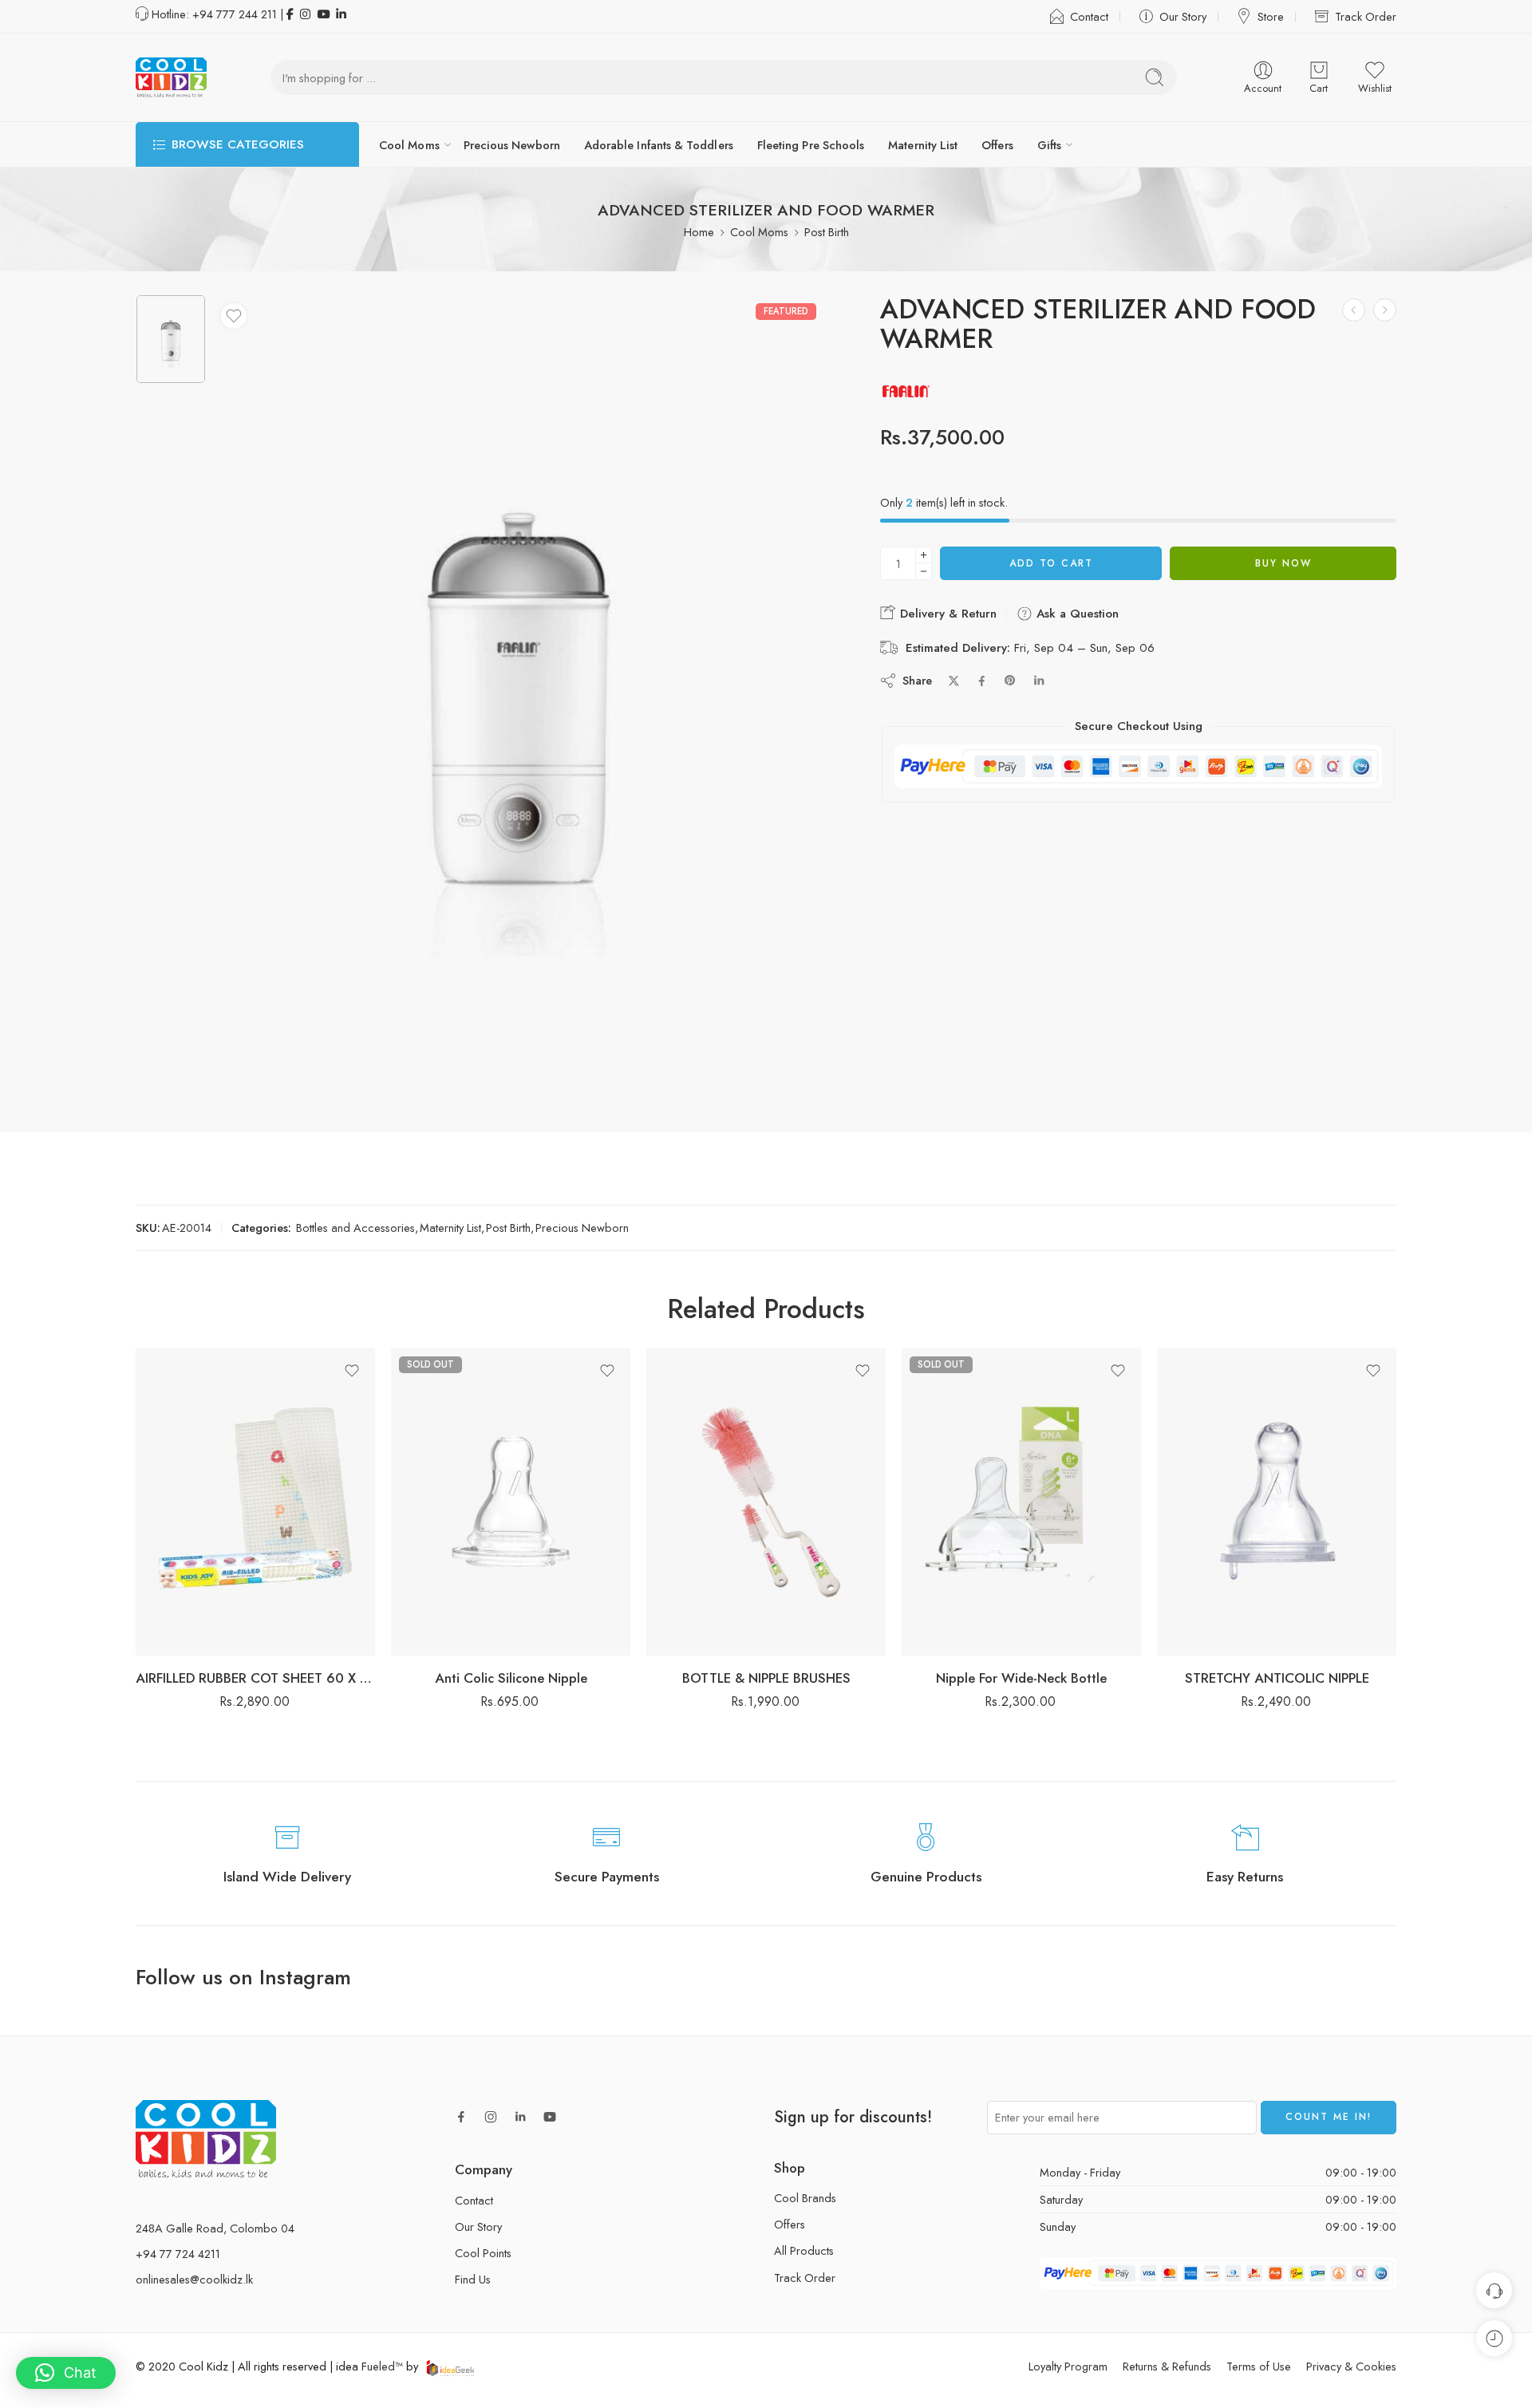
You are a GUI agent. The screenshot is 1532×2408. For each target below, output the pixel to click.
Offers (997, 145)
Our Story (1183, 16)
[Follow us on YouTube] (550, 2117)
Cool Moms (409, 145)
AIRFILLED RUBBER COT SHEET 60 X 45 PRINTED (255, 1678)
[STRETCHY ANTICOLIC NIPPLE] (1277, 1502)
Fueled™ (382, 2366)
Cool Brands (805, 2198)
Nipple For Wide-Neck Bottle (1021, 1678)
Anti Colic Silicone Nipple (511, 1678)
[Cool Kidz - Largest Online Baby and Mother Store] (171, 77)
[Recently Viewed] (1494, 2338)
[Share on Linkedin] (1039, 681)
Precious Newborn (512, 145)
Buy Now (1283, 563)
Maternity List (923, 145)
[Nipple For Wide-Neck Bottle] (1021, 1502)
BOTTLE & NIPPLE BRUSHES (766, 1678)
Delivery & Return (946, 614)
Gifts (1049, 145)
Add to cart (1051, 563)
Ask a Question (1076, 614)
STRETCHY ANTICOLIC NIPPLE (1277, 1678)
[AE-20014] (171, 339)
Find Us (473, 2279)
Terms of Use (1259, 2366)
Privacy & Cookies (1351, 2366)
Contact (1089, 16)
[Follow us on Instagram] (491, 2117)
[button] (66, 2373)
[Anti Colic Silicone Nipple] (511, 1502)
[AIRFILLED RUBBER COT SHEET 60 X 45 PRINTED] (255, 1502)
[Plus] (924, 555)
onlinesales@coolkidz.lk (194, 2279)
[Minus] (924, 572)
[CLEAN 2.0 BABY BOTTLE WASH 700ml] (1385, 310)
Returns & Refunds (1167, 2366)
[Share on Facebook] (982, 681)
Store (1271, 16)
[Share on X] (954, 681)
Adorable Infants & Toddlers (659, 145)
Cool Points (483, 2253)
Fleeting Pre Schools (811, 145)
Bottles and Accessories (355, 1228)
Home (699, 232)
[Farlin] (906, 391)
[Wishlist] (234, 316)
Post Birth (827, 232)
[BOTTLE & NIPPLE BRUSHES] (766, 1502)
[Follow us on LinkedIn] (520, 2117)
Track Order (1366, 16)
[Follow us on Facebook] (461, 2117)
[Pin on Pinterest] (1010, 681)
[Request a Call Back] (1494, 2290)
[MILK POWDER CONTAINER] (1354, 310)
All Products (804, 2250)
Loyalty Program (1068, 2366)
